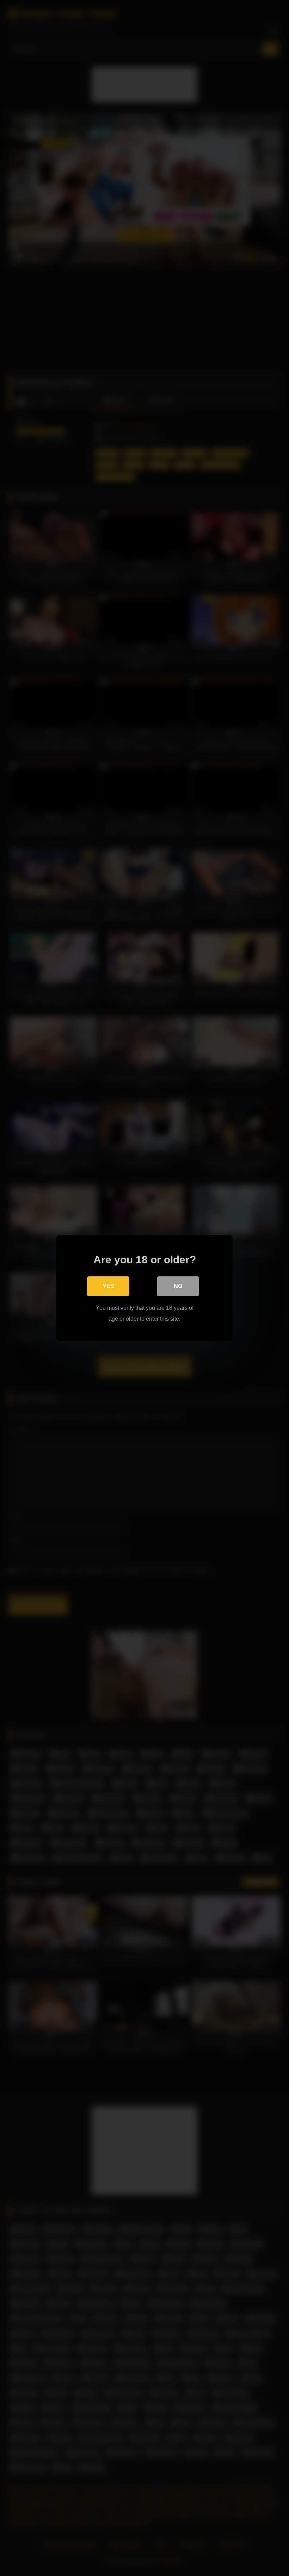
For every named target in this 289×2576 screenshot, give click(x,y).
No (178, 1286)
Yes (108, 1286)
